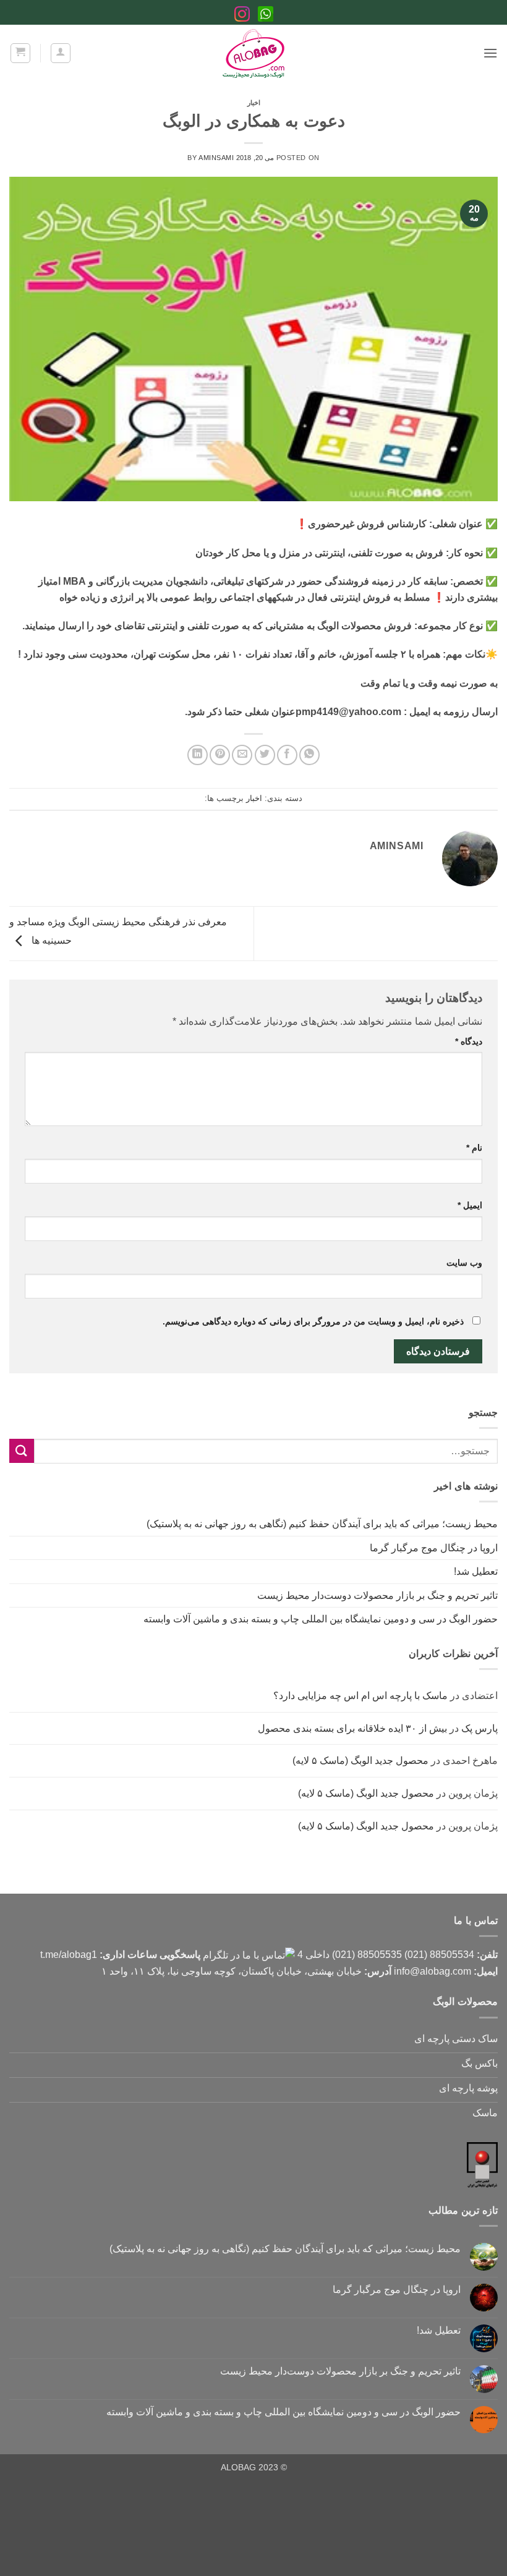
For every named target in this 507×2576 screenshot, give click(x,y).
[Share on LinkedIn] (198, 755)
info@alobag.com (432, 1971)
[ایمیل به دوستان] (242, 755)
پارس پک (479, 1728)
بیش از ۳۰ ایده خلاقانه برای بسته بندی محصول (352, 1728)
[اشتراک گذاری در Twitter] (265, 755)
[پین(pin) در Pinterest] (220, 755)
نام (474, 1148)
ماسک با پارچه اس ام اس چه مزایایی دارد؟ (360, 1696)
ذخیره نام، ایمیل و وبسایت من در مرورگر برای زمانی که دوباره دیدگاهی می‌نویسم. (313, 1321)
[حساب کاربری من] (61, 53)
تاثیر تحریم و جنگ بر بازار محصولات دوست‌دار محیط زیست (377, 1595)
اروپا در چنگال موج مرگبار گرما (434, 1548)
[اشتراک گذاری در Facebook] (287, 755)
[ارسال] (22, 1451)
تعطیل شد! (476, 1571)
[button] (490, 53)
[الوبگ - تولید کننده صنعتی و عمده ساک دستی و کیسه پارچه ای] (253, 53)
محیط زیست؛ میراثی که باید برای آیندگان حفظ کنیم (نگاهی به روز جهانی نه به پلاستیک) (322, 1524)
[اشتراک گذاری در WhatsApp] (309, 755)
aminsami (216, 158)
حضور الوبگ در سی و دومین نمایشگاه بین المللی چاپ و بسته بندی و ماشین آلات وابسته (321, 1619)
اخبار (254, 103)
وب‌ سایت (464, 1263)
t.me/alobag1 (69, 1955)
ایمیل (470, 1205)
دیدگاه (469, 1041)
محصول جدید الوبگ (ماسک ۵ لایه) (360, 1760)
